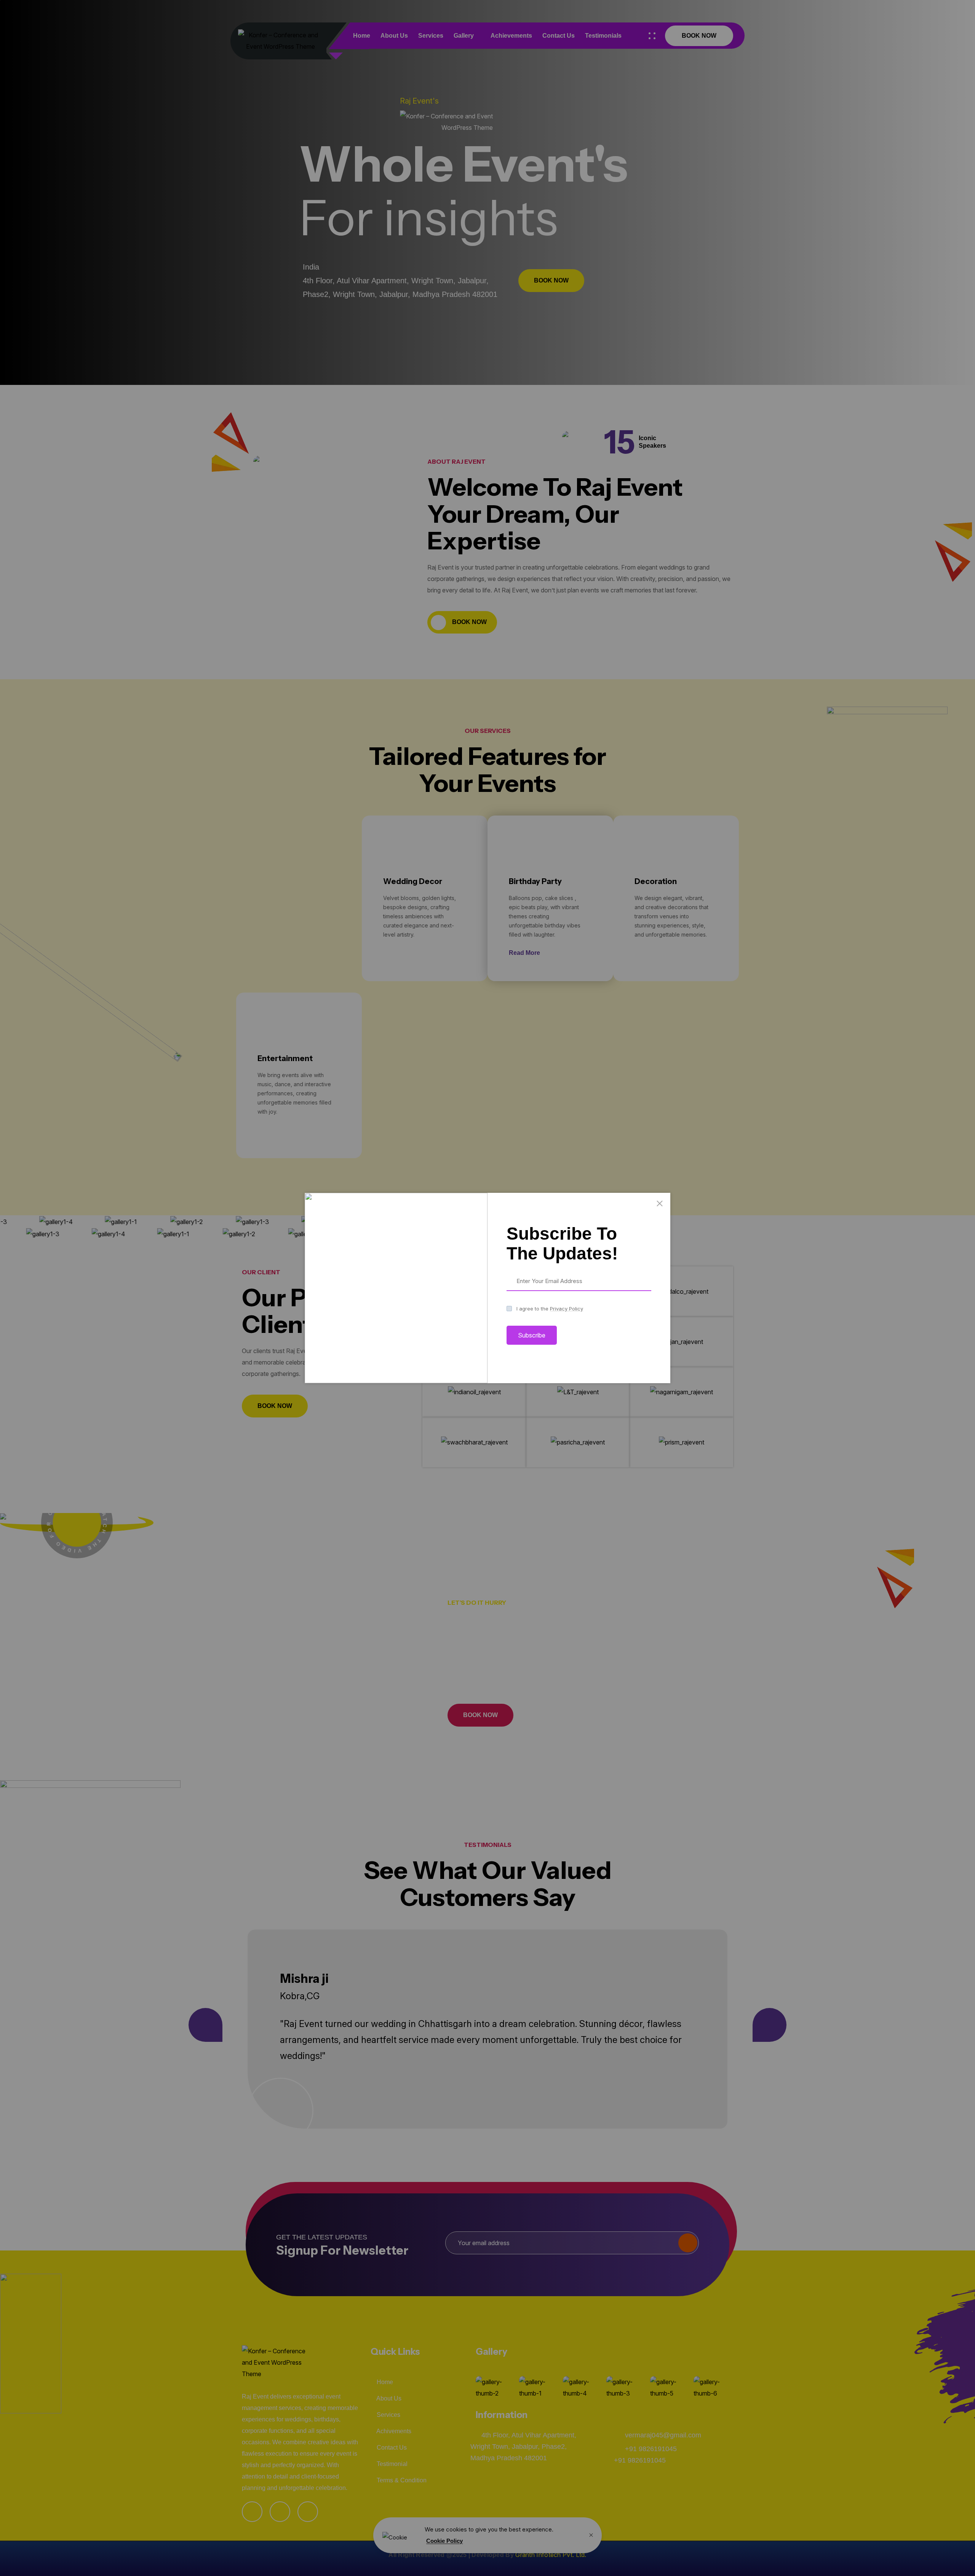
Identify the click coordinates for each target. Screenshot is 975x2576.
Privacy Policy (567, 1309)
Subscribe (532, 1335)
